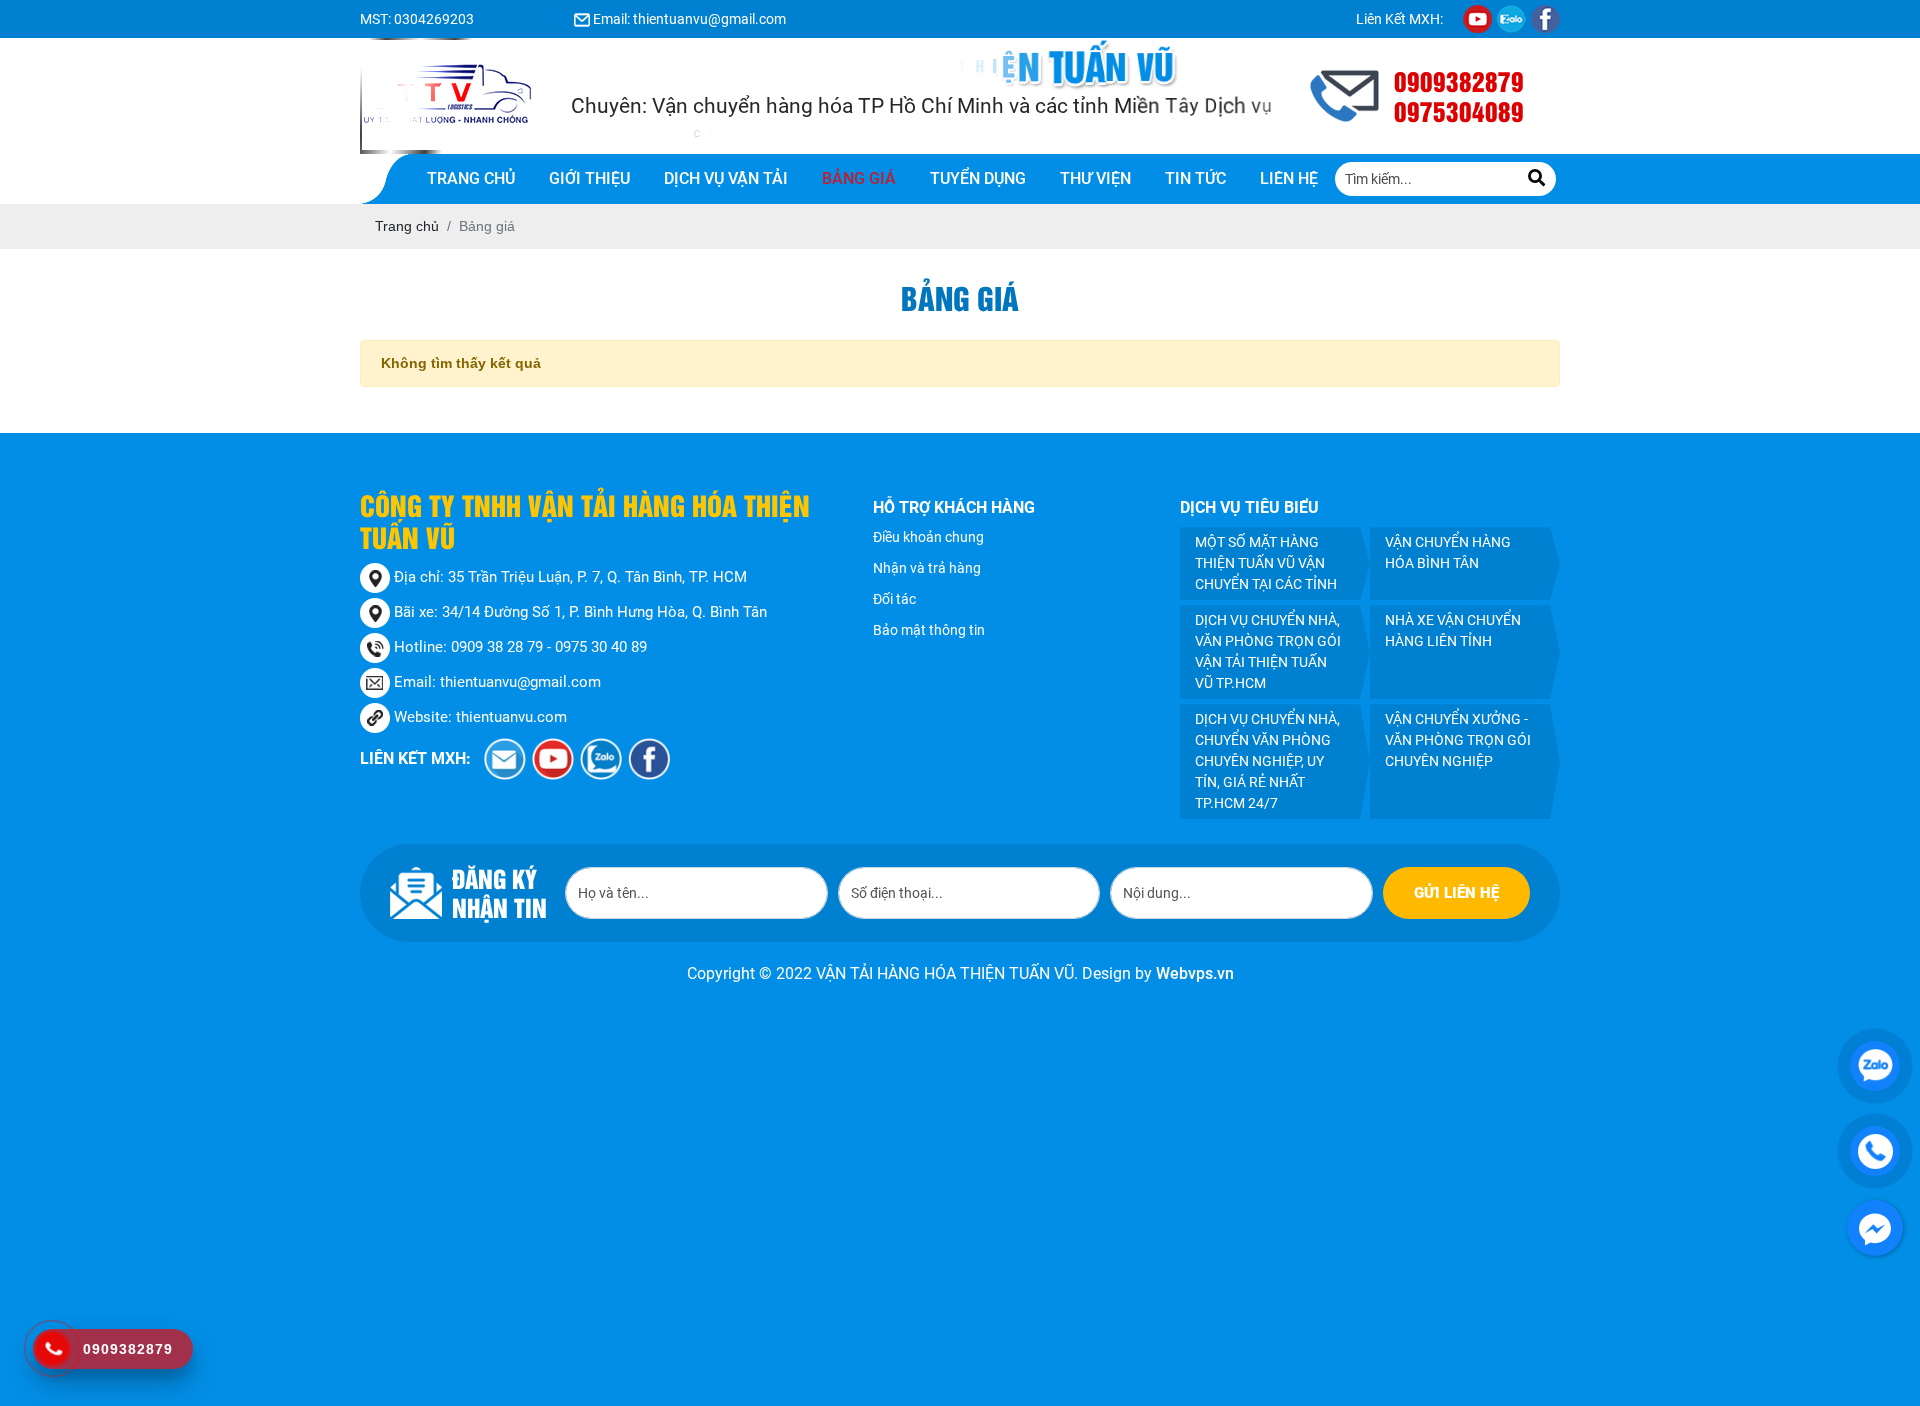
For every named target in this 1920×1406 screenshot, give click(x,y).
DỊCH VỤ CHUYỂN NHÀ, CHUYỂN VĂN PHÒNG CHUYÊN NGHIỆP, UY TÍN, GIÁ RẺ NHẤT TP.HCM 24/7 (1267, 761)
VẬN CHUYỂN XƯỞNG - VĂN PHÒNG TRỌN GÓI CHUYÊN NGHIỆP (1458, 740)
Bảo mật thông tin (929, 630)
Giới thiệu (589, 178)
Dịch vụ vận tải (726, 178)
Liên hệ (1289, 178)
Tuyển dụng (978, 178)
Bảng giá (859, 178)
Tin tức (1195, 178)
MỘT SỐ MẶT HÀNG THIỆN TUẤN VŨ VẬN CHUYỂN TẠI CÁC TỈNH (1266, 563)
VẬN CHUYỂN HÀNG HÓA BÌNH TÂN (1448, 552)
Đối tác (894, 599)
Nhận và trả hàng (927, 568)
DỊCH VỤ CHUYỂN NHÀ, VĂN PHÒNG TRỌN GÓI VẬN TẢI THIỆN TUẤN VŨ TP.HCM (1268, 651)
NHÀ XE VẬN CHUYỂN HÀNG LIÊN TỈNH (1453, 630)
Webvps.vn (1195, 973)
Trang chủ (471, 178)
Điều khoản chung (928, 537)
